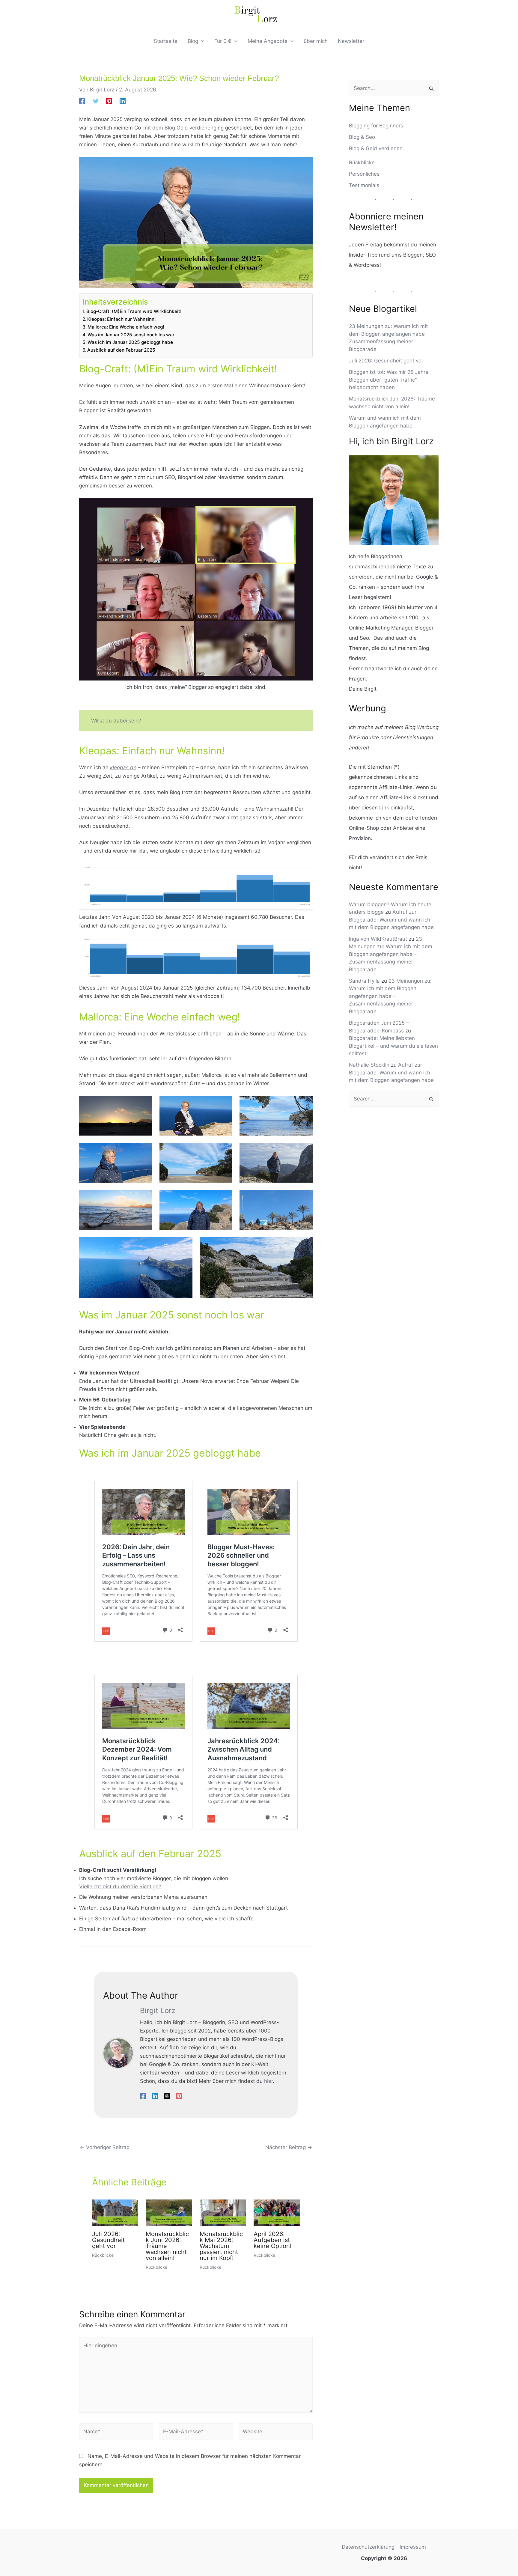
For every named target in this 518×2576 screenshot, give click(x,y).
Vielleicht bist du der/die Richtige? (120, 1887)
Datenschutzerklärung (368, 2547)
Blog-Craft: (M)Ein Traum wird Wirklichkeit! (134, 311)
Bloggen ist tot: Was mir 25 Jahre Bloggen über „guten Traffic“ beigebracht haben (389, 380)
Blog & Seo (362, 137)
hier (268, 2081)
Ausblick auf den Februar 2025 (121, 350)
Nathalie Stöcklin (369, 1065)
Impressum (413, 2547)
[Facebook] (82, 101)
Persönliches (364, 174)
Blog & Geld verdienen (376, 148)
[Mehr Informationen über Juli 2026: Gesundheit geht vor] (115, 2212)
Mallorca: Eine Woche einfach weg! (126, 327)
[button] (201, 41)
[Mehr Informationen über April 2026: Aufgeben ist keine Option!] (277, 2212)
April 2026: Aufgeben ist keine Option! (273, 2240)
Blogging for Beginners (376, 126)
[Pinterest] (109, 101)
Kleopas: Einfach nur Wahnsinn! (122, 319)
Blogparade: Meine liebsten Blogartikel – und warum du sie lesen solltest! (393, 1046)
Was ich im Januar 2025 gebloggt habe (130, 342)
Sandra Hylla (364, 981)
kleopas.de (123, 767)
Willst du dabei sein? (116, 721)
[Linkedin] (123, 101)
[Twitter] (96, 101)
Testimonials (364, 185)
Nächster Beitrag (289, 2147)
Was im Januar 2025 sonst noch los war (131, 335)
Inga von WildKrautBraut (378, 939)
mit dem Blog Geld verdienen (178, 128)
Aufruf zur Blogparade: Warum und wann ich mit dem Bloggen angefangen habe (391, 920)
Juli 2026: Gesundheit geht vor (108, 2240)
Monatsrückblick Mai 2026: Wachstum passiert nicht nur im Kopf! (221, 2246)
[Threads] (167, 2096)
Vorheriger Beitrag (105, 2147)
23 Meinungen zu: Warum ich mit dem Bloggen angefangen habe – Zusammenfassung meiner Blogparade (391, 954)
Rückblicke (103, 2255)
